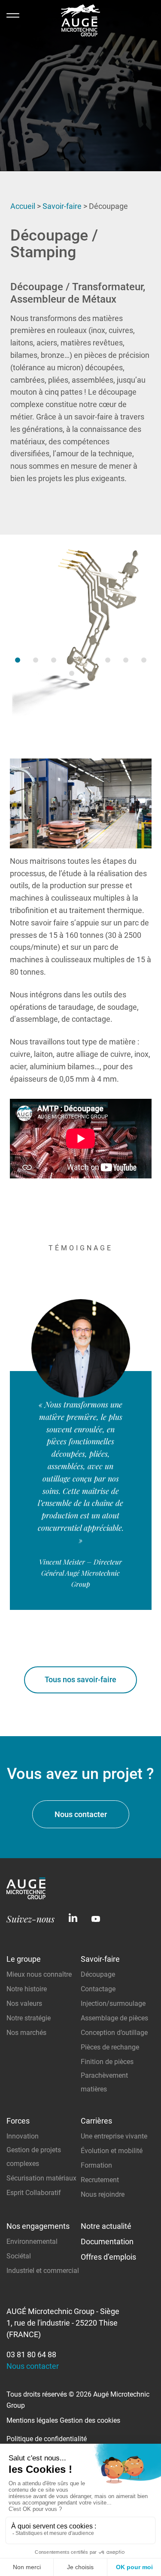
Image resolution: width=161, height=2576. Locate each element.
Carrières (96, 2121)
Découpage (98, 1974)
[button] (18, 660)
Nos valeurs (24, 2003)
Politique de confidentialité (47, 2439)
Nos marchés (26, 2033)
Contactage (98, 1989)
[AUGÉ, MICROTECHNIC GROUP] (26, 1896)
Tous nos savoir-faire (80, 1679)
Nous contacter (81, 1814)
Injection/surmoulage (113, 2003)
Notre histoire (27, 1989)
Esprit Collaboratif (34, 2193)
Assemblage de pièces (114, 2018)
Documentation (107, 2241)
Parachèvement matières (104, 2082)
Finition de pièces (107, 2062)
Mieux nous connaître (39, 1974)
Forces (18, 2121)
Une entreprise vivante (114, 2136)
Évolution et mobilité (112, 2151)
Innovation (23, 2136)
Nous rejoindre (103, 2194)
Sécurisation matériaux (41, 2178)
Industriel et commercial (43, 2271)
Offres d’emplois (108, 2257)
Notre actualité (106, 2226)
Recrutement (100, 2180)
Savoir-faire (62, 206)
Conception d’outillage (114, 2033)
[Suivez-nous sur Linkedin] (73, 1919)
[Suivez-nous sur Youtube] (96, 1919)
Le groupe (24, 1959)
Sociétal (19, 2256)
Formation (96, 2165)
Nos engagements (38, 2226)
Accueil (23, 206)
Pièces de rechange (110, 2047)
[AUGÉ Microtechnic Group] (80, 22)
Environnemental (32, 2241)
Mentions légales (32, 2420)
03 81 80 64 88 (31, 2354)
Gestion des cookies (90, 2420)
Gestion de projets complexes (34, 2157)
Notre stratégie (29, 2018)
